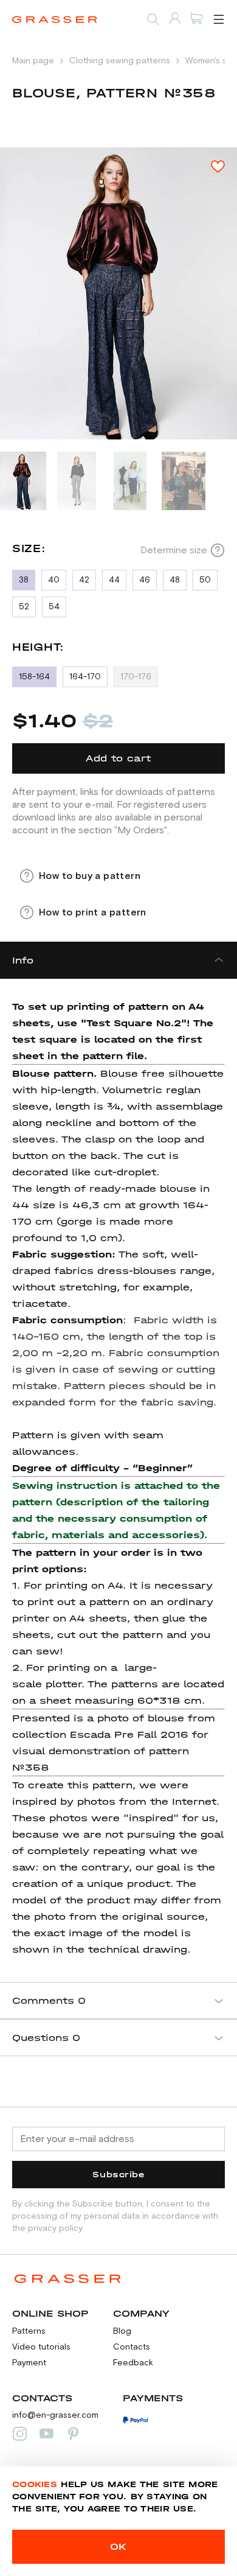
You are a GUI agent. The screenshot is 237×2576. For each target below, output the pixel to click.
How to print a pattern (93, 912)
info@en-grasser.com (55, 2415)
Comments (49, 2000)
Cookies (35, 2484)
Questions (46, 2038)
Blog (122, 2331)
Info (23, 960)
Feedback (133, 2363)
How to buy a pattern (90, 876)
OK (118, 2546)
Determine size (174, 550)
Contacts (132, 2347)
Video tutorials (41, 2347)
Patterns (29, 2331)
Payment (29, 2363)
